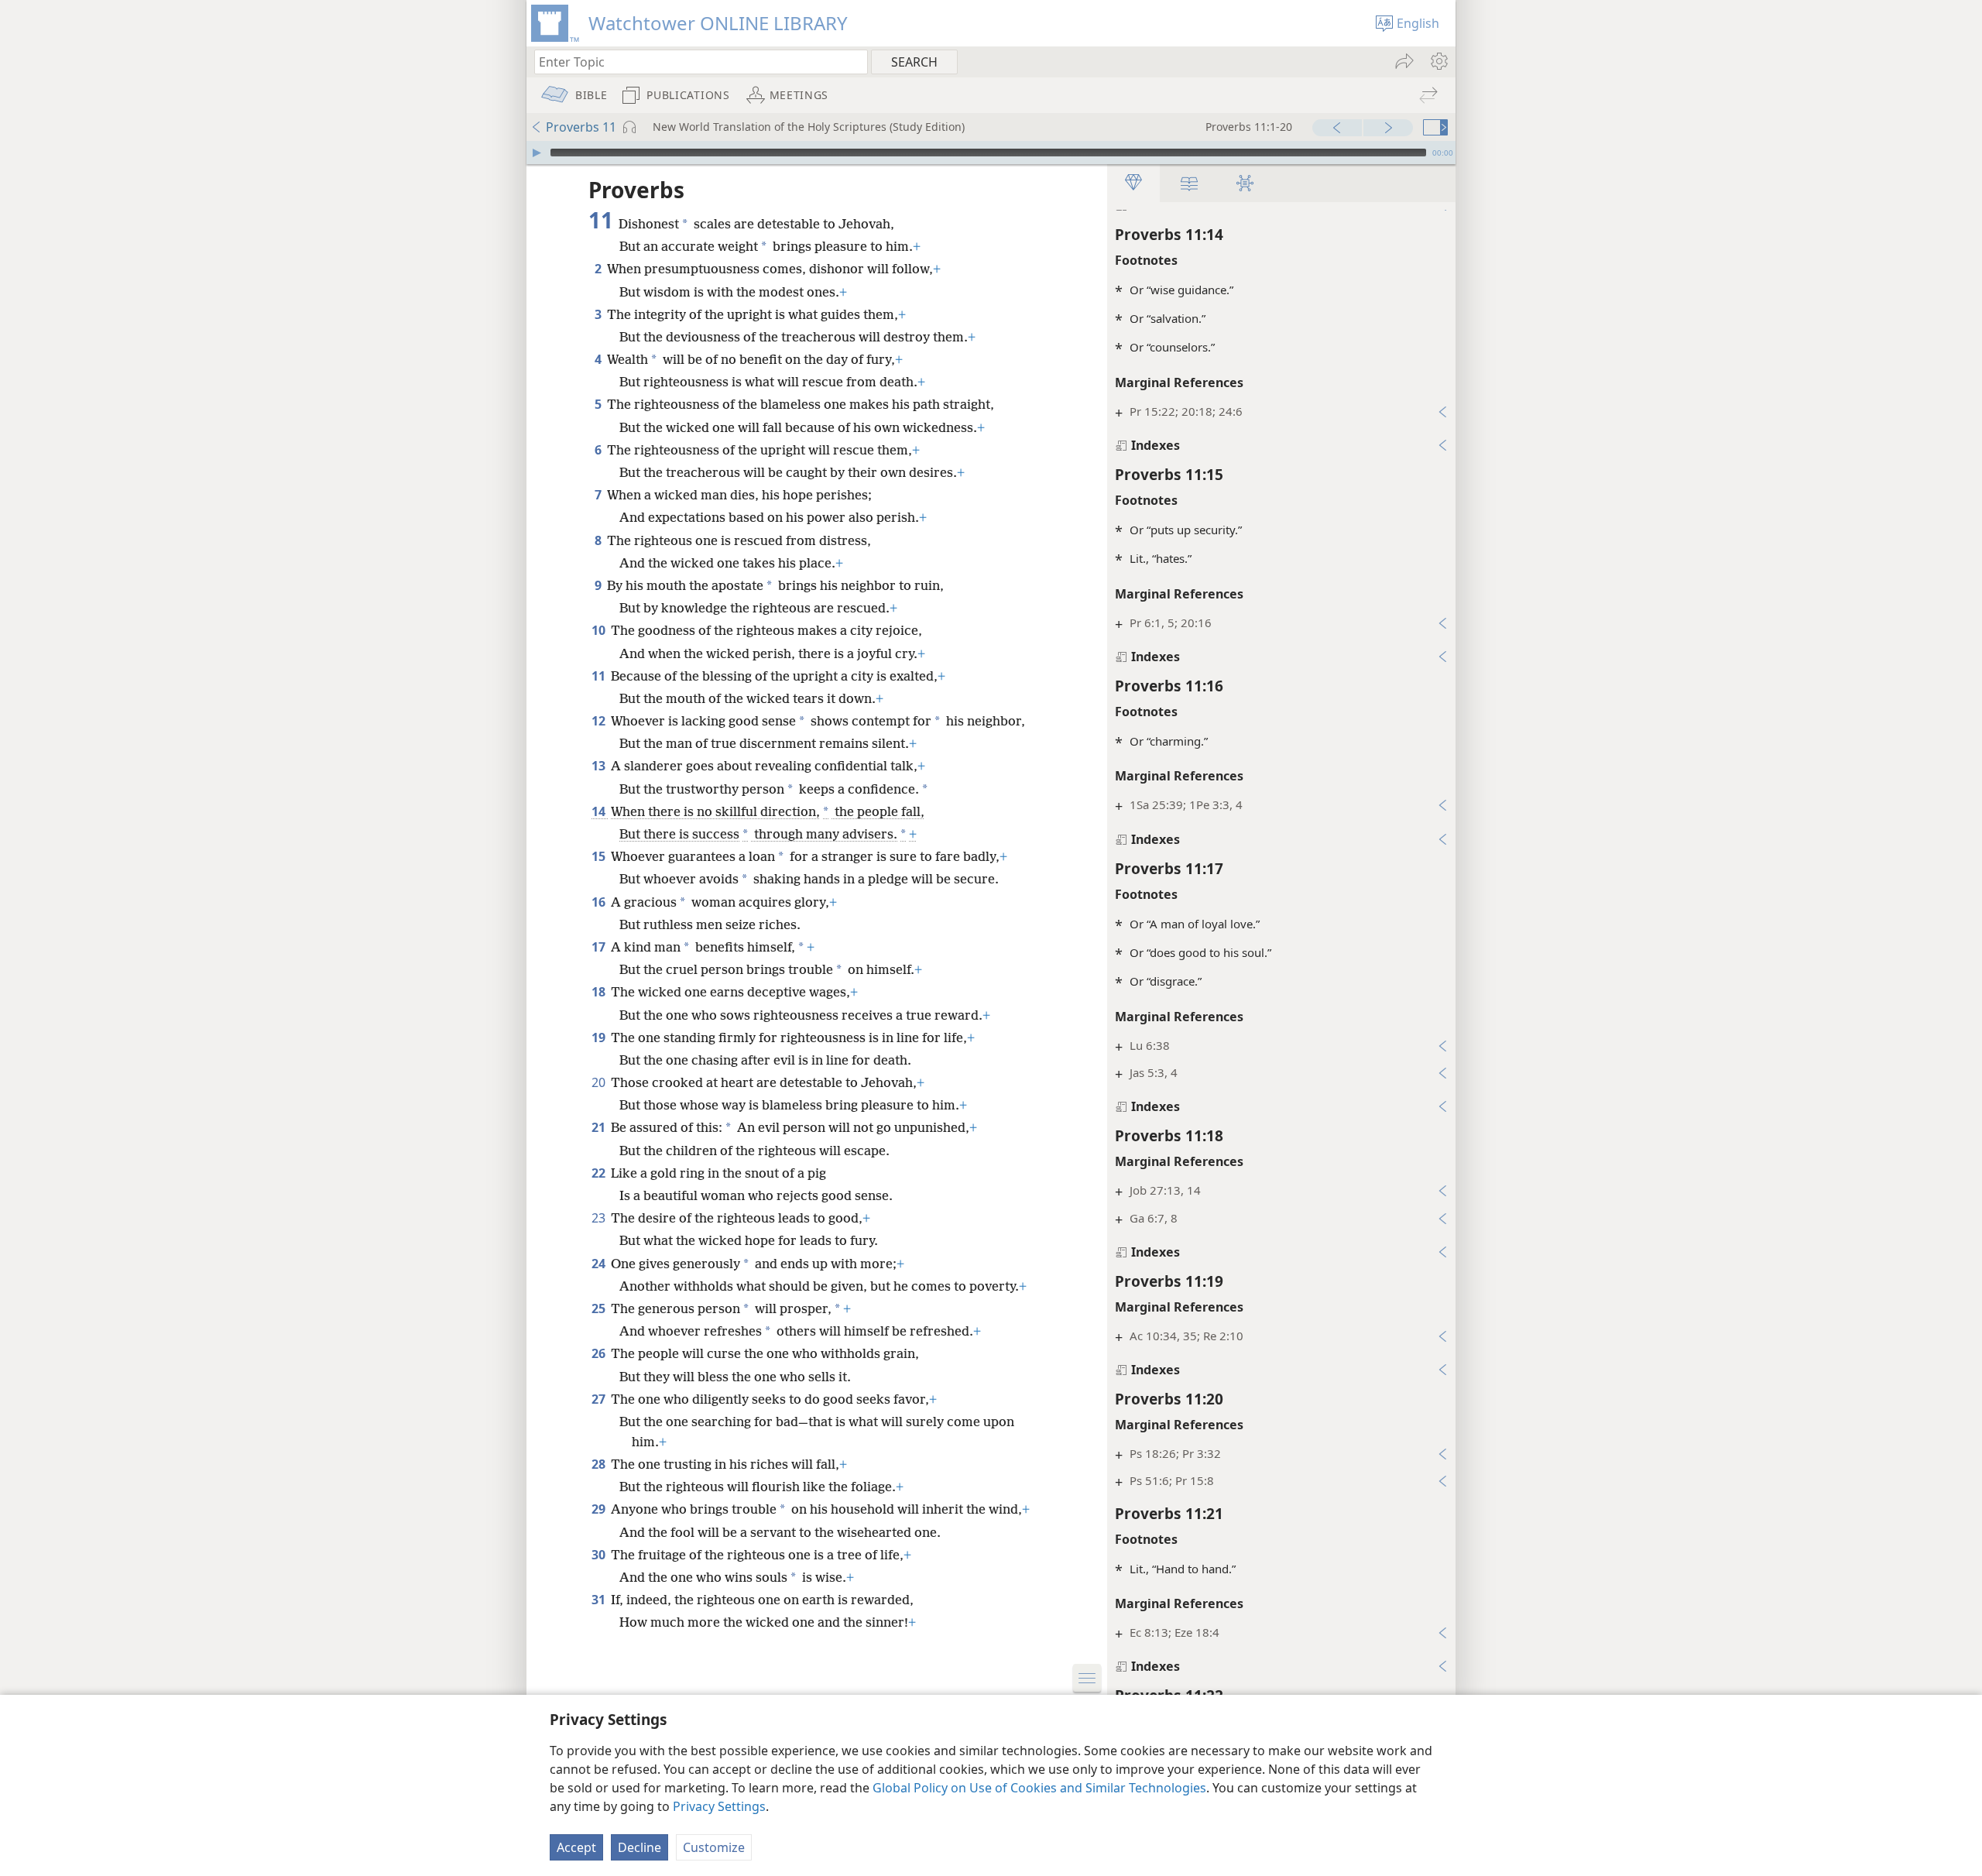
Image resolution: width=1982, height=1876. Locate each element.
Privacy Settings (719, 1806)
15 (600, 856)
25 (600, 1308)
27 (600, 1399)
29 (600, 1509)
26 (600, 1353)
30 (600, 1555)
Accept (576, 1847)
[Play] (537, 153)
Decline (640, 1847)
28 (600, 1464)
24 (600, 1264)
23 (600, 1218)
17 (600, 947)
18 (600, 992)
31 (600, 1600)
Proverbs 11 (581, 127)
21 (600, 1127)
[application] (991, 153)
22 (600, 1173)
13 (600, 766)
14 (600, 811)
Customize (714, 1847)
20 (600, 1082)
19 (600, 1037)
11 (600, 676)
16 (600, 902)
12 (600, 721)
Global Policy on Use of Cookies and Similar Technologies (1039, 1788)
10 (600, 630)
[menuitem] (1438, 61)
